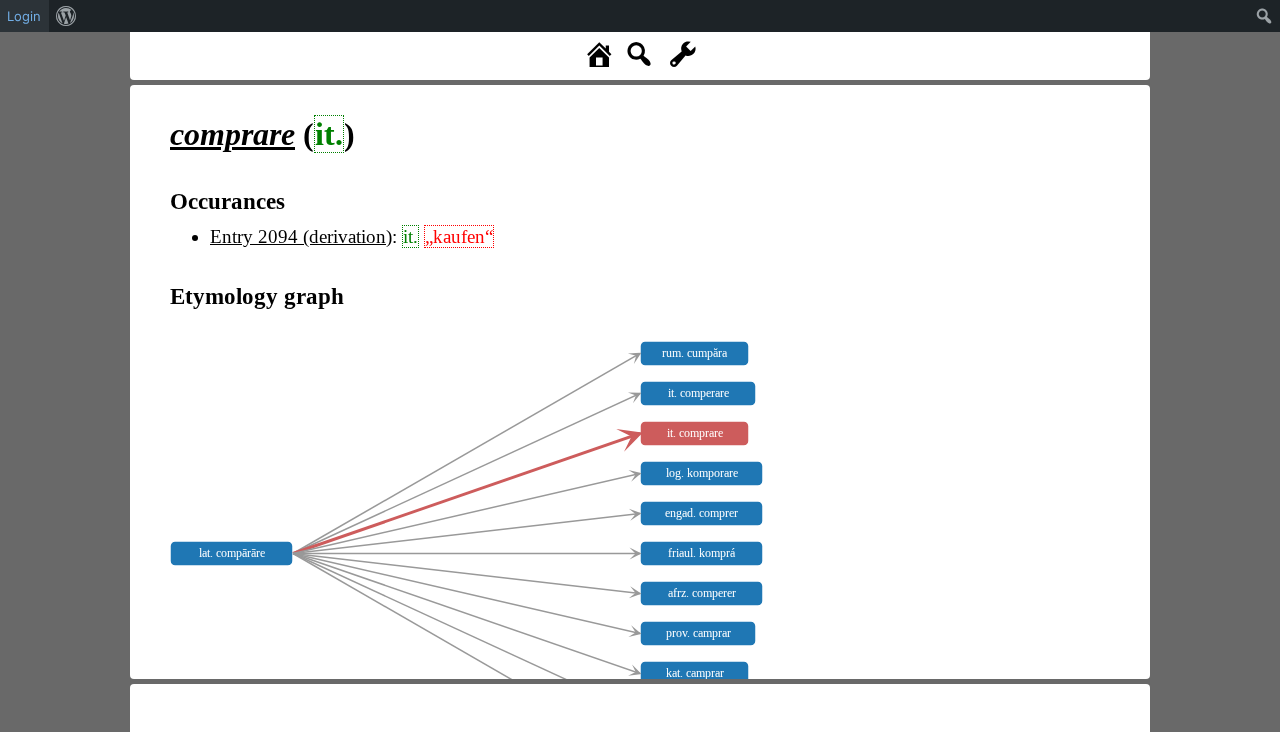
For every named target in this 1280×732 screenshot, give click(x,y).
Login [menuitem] (24, 16)
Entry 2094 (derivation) (301, 236)
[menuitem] (66, 16)
